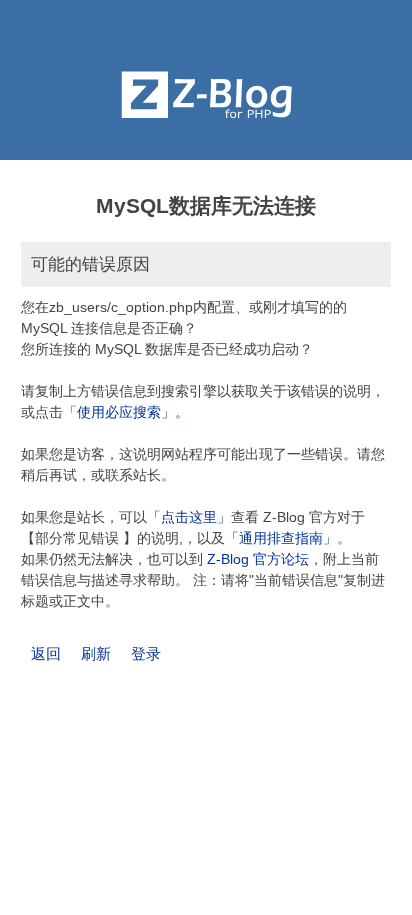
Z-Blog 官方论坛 (258, 559)
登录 (146, 653)
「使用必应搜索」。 (126, 412)
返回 (46, 653)
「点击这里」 (189, 517)
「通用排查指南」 (281, 538)
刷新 (96, 653)
